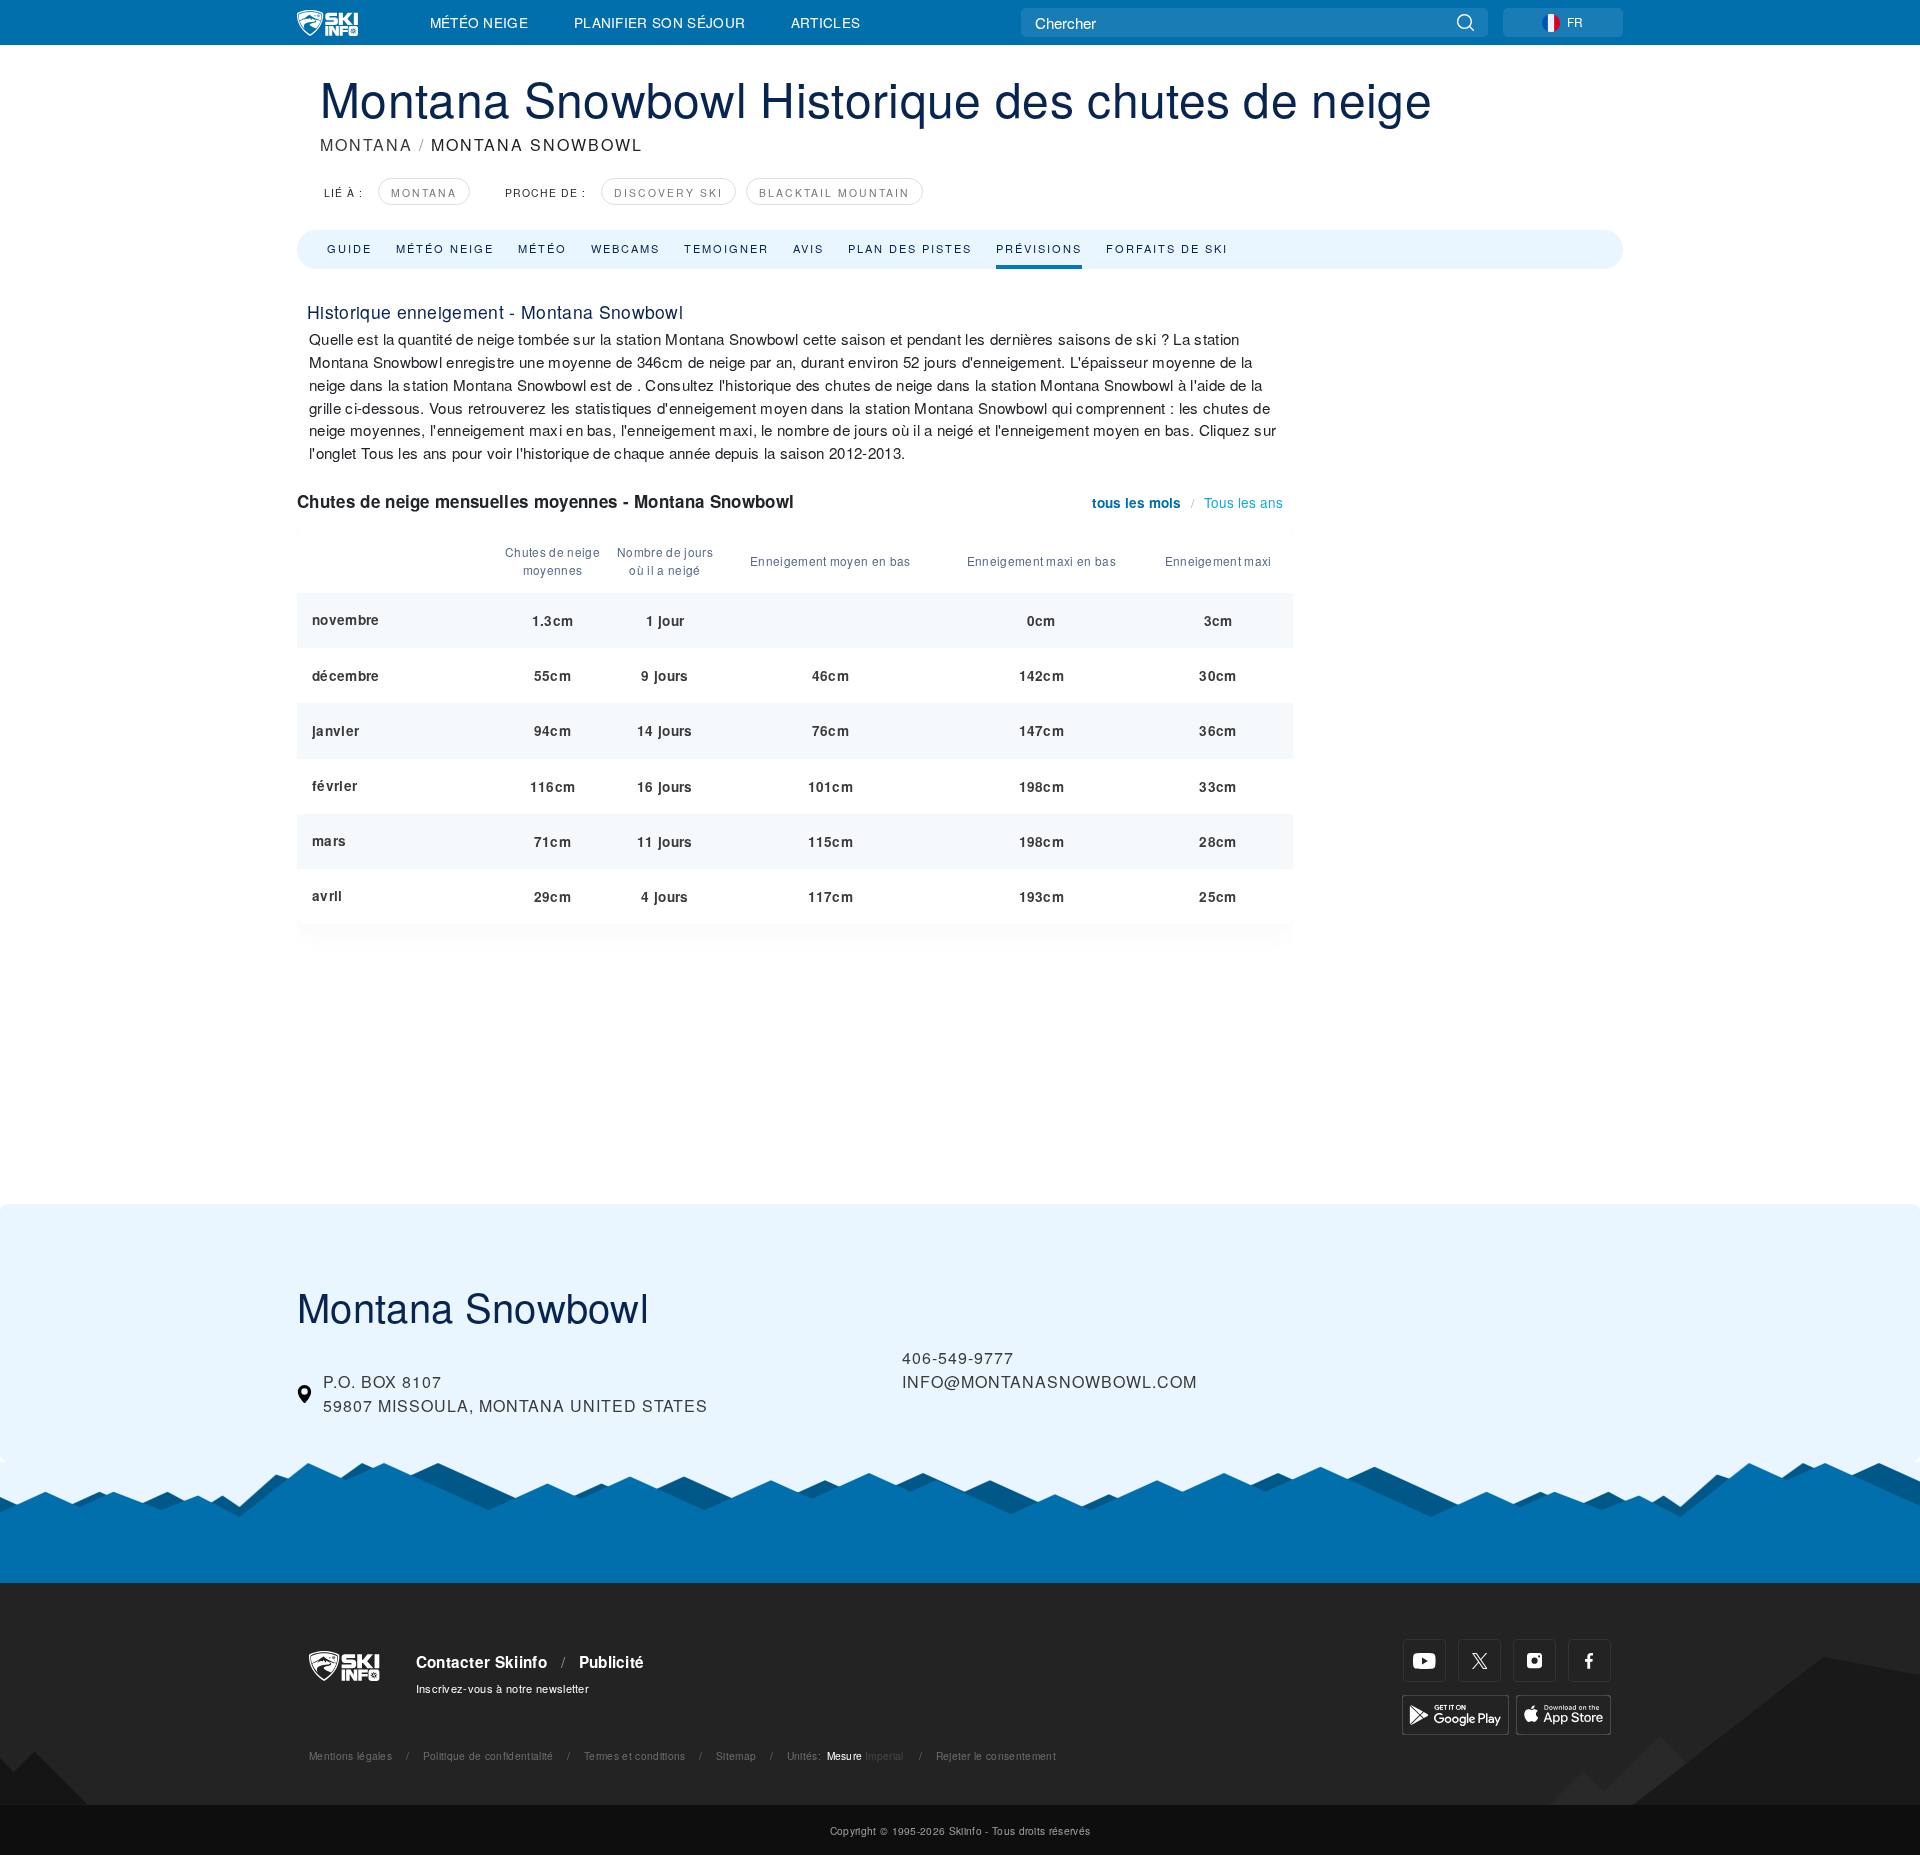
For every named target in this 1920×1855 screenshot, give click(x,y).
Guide (349, 248)
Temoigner (726, 248)
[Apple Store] (1563, 1712)
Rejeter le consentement (996, 1755)
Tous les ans (1243, 502)
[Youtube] (1424, 1660)
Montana (424, 192)
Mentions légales (350, 1755)
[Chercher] (1465, 22)
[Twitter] (1479, 1660)
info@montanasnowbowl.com (1049, 1381)
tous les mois (1136, 502)
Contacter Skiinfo (481, 1662)
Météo (542, 248)
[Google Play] (1455, 1712)
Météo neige (445, 248)
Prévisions (1039, 248)
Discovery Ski (668, 192)
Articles (826, 22)
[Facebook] (1589, 1660)
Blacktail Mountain (834, 192)
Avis (808, 248)
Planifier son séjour (659, 22)
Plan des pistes (910, 248)
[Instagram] (1534, 1660)
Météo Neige (479, 22)
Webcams (625, 248)
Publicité (612, 1662)
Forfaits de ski (1167, 248)
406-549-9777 (958, 1357)
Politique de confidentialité (488, 1755)
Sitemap (736, 1755)
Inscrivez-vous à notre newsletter (503, 1688)
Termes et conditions (634, 1755)
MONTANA (366, 144)
